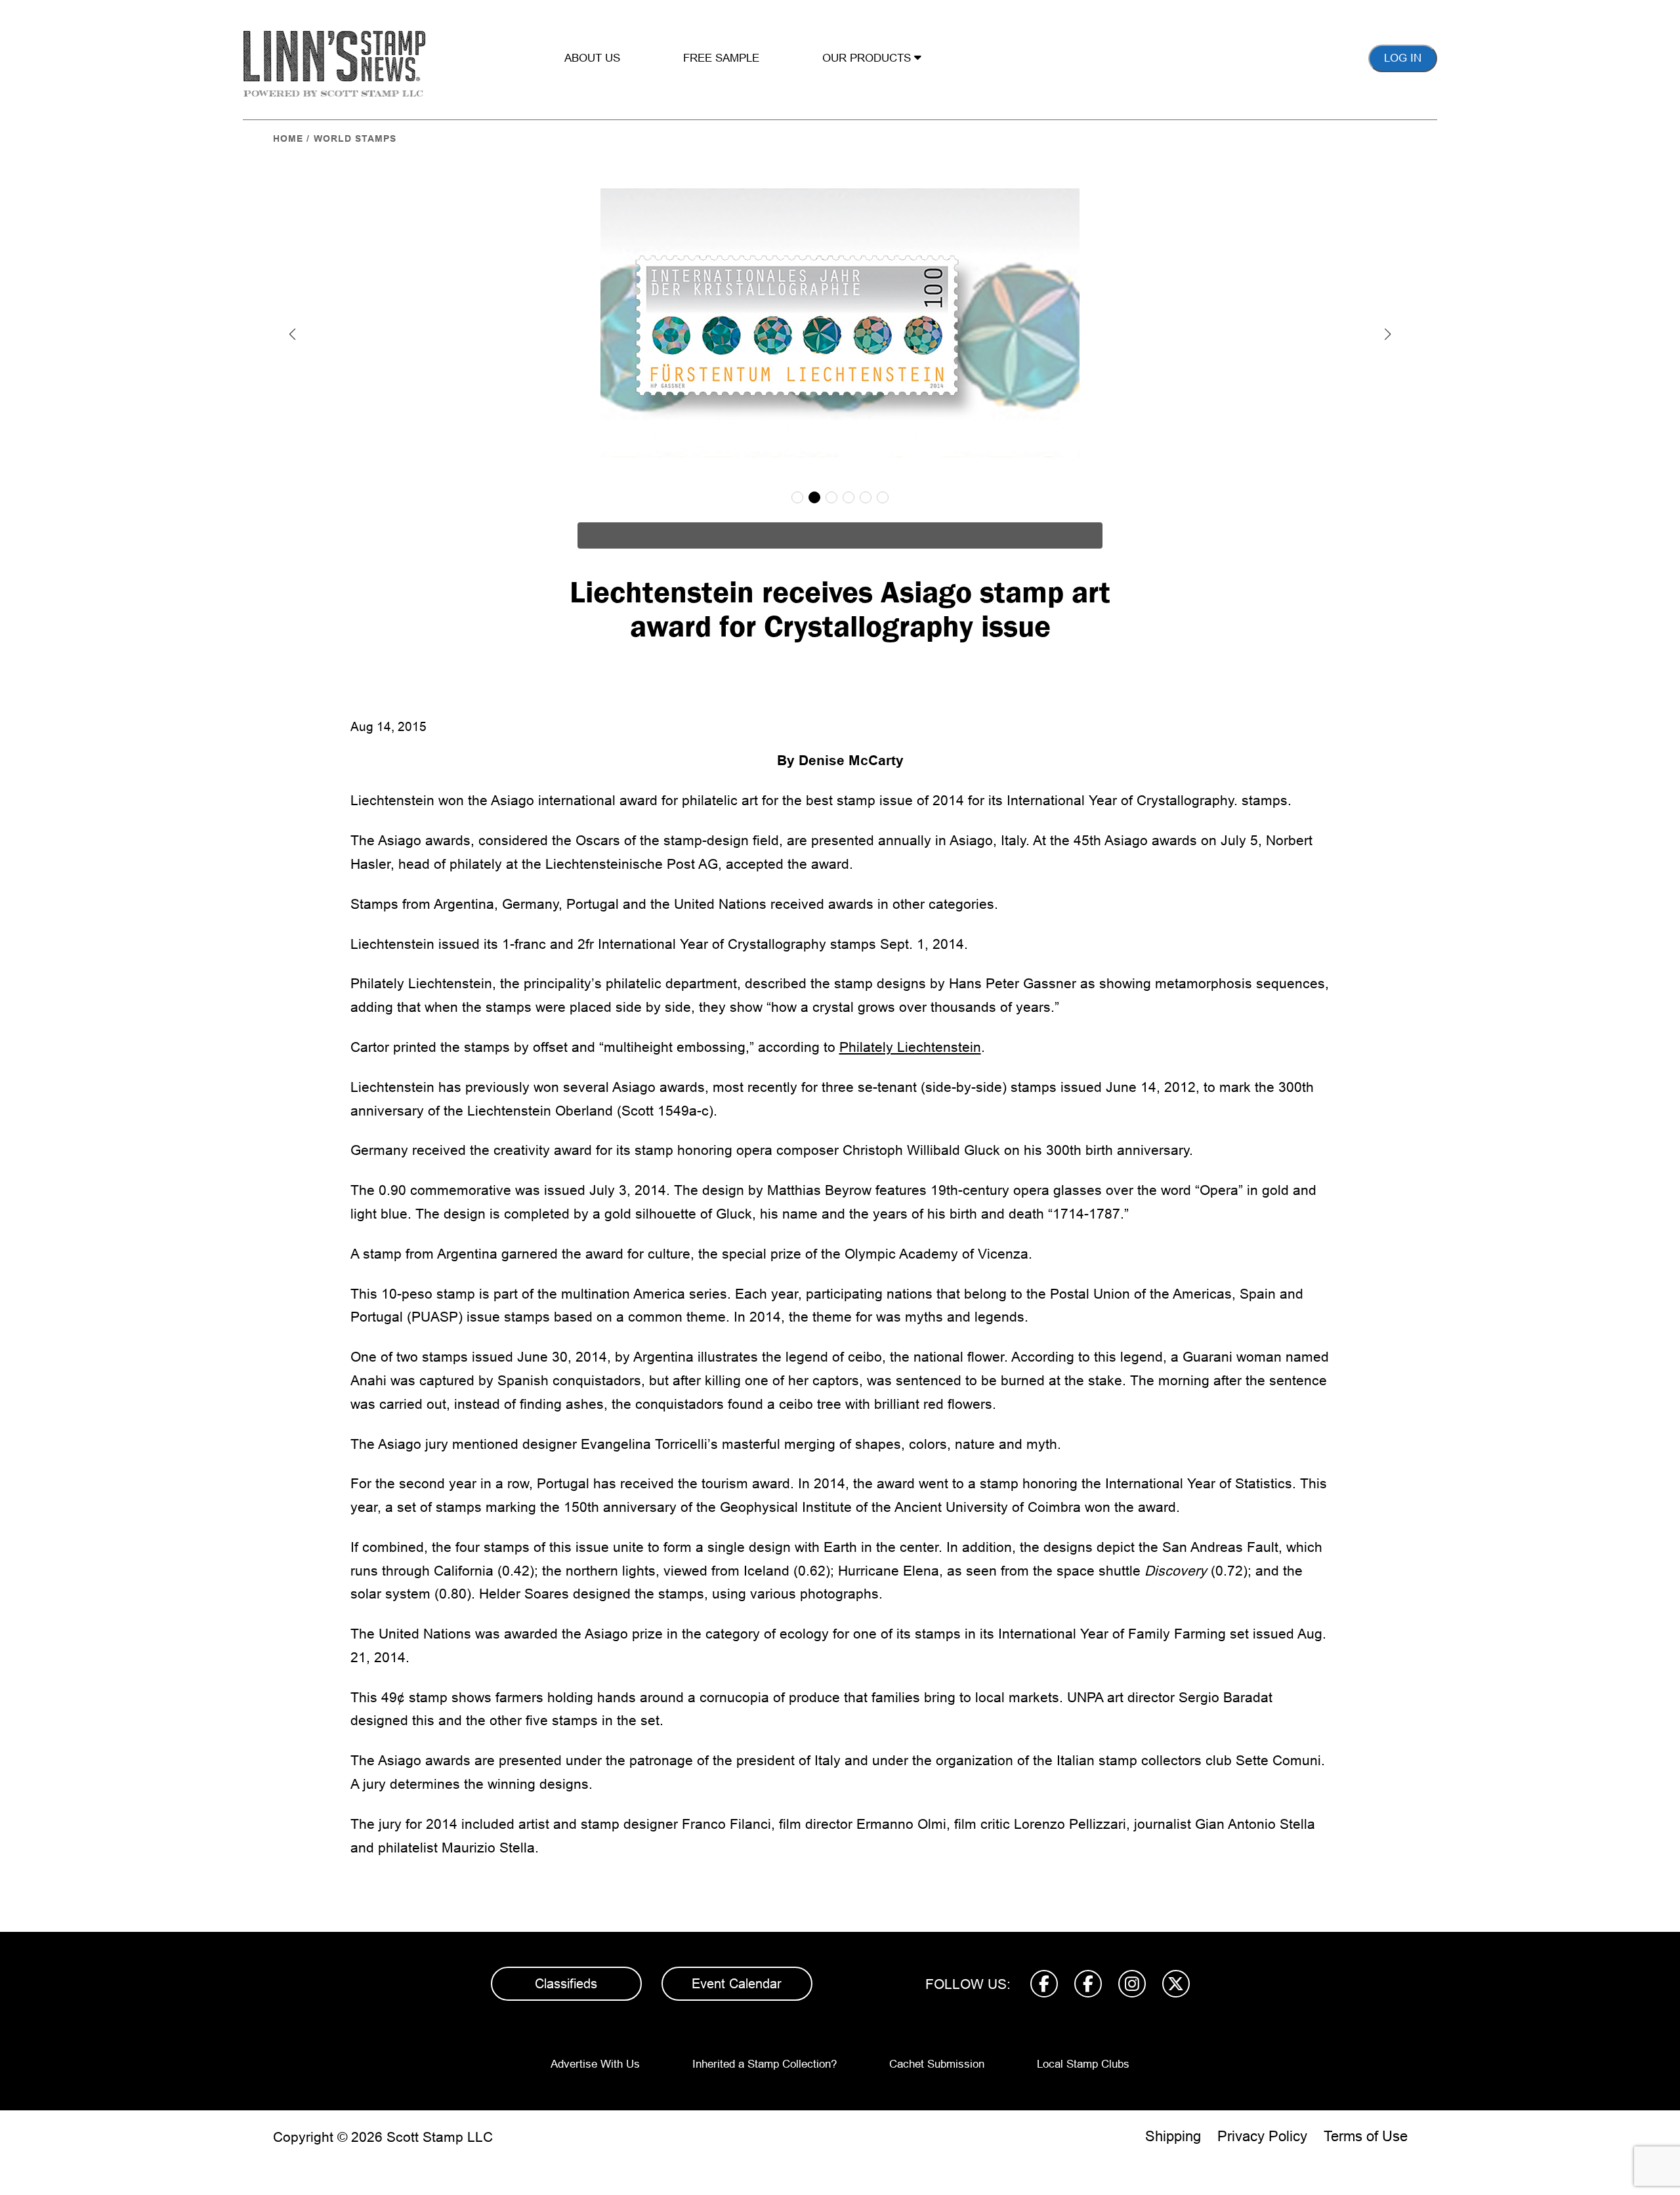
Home (288, 138)
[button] (293, 334)
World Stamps (355, 138)
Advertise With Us (595, 2064)
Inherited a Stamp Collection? (765, 2064)
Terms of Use (1366, 2136)
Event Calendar (737, 1984)
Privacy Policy (1262, 2136)
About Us (592, 58)
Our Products (868, 58)
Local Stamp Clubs (1083, 2064)
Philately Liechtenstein (910, 1047)
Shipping (1173, 2136)
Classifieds (566, 1984)
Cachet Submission (937, 2064)
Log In (1403, 58)
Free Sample (721, 58)
